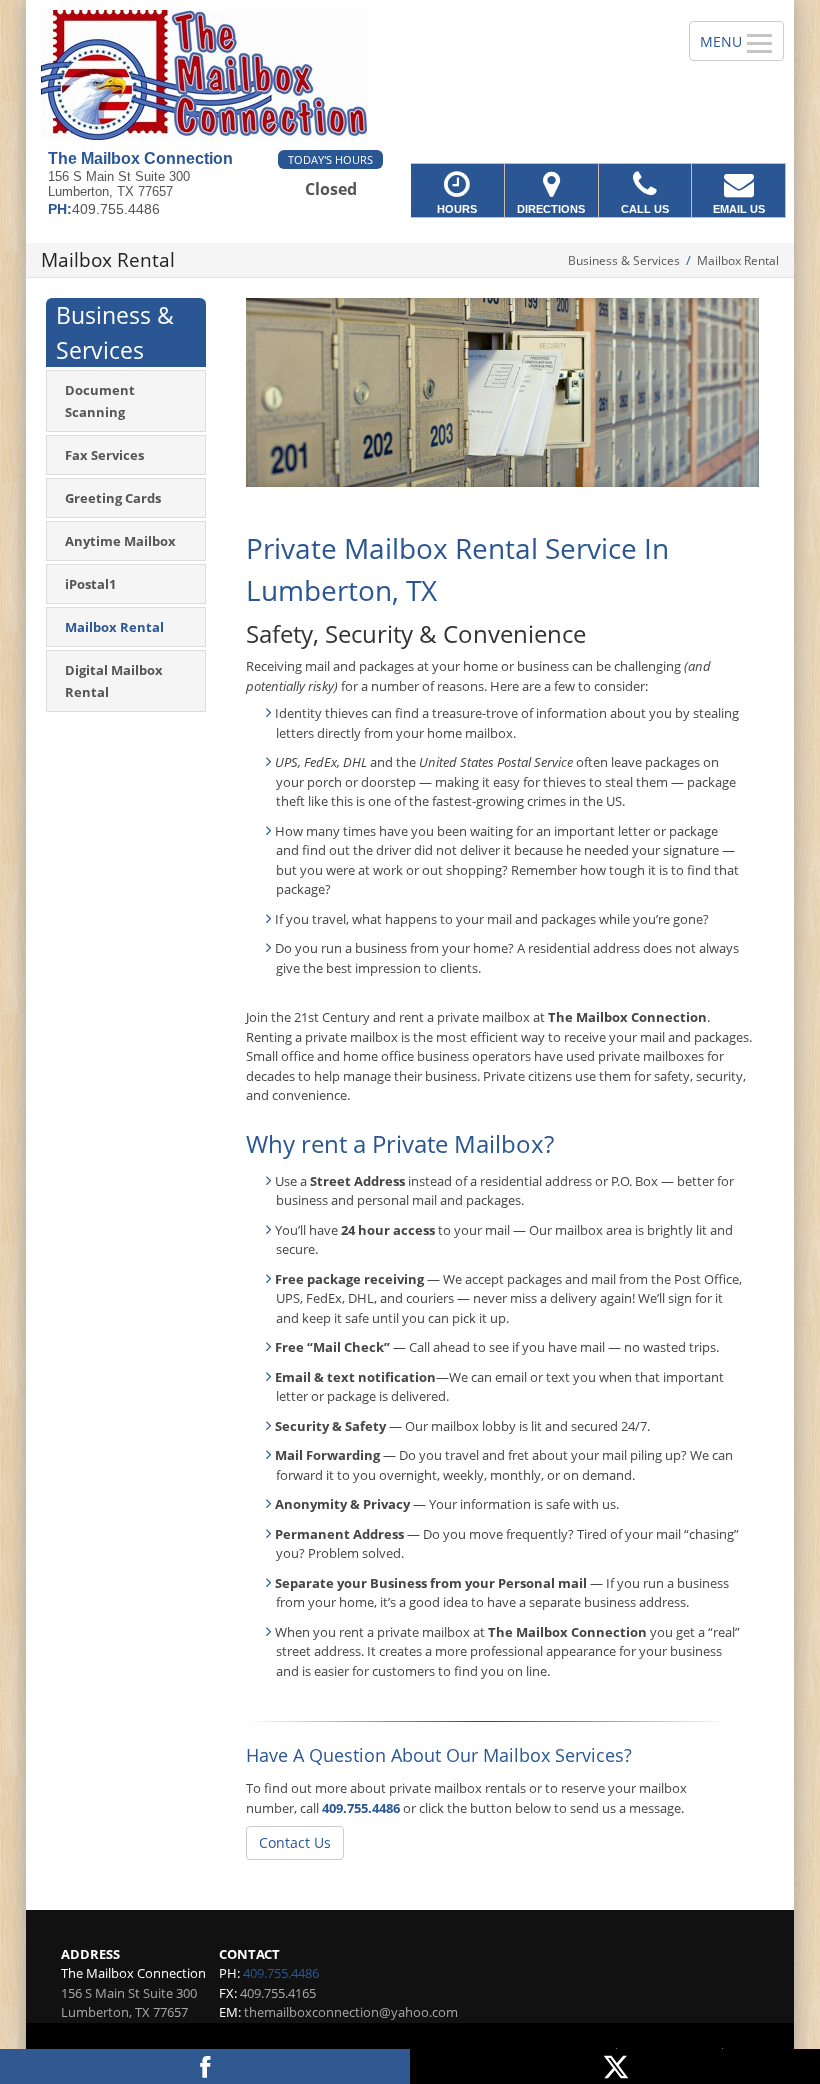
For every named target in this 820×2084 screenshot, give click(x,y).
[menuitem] (126, 401)
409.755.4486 (361, 1808)
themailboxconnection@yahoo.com (351, 2012)
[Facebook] (205, 2066)
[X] (615, 2066)
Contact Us (295, 1842)
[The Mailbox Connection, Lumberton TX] (410, 75)
